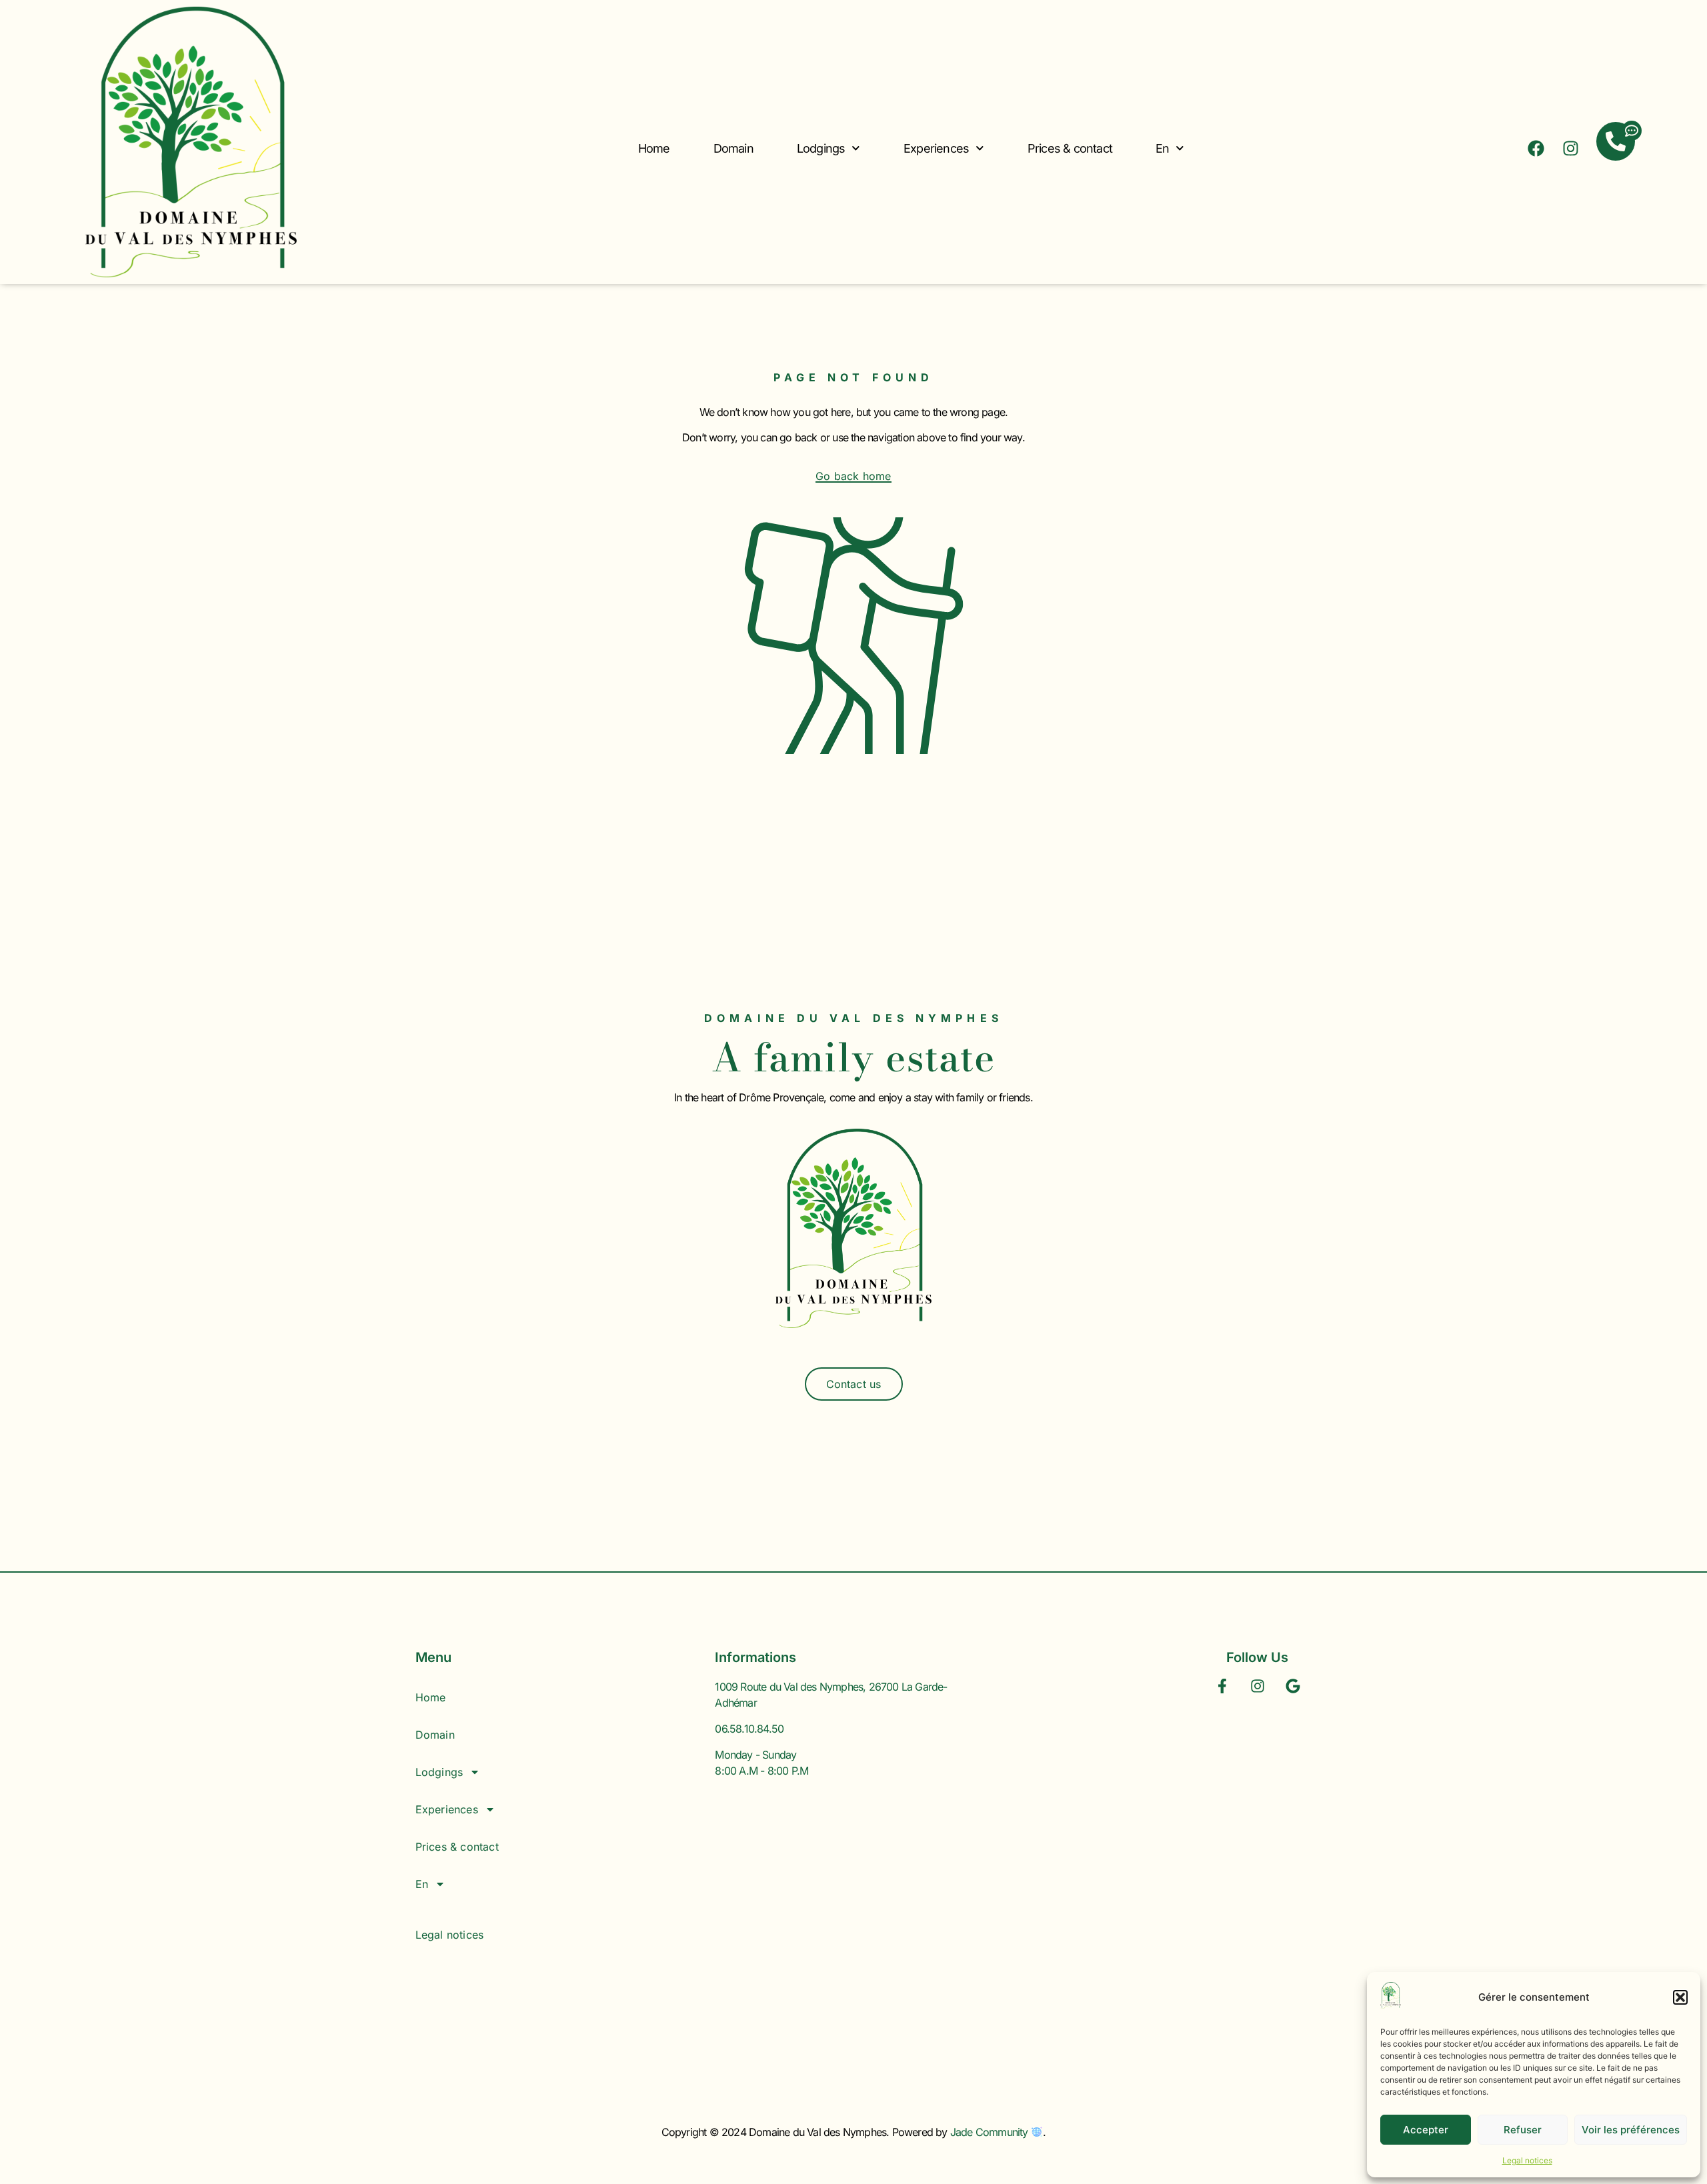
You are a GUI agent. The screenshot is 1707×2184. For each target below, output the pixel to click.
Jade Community (991, 2132)
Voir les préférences (1631, 2130)
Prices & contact (1070, 148)
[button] (1680, 1997)
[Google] (1293, 1686)
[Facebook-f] (1222, 1686)
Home (654, 148)
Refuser (1523, 2130)
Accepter (1426, 2130)
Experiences (936, 148)
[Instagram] (1571, 148)
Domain (733, 148)
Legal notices (1527, 2160)
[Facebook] (1536, 148)
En (1162, 148)
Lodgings (821, 148)
